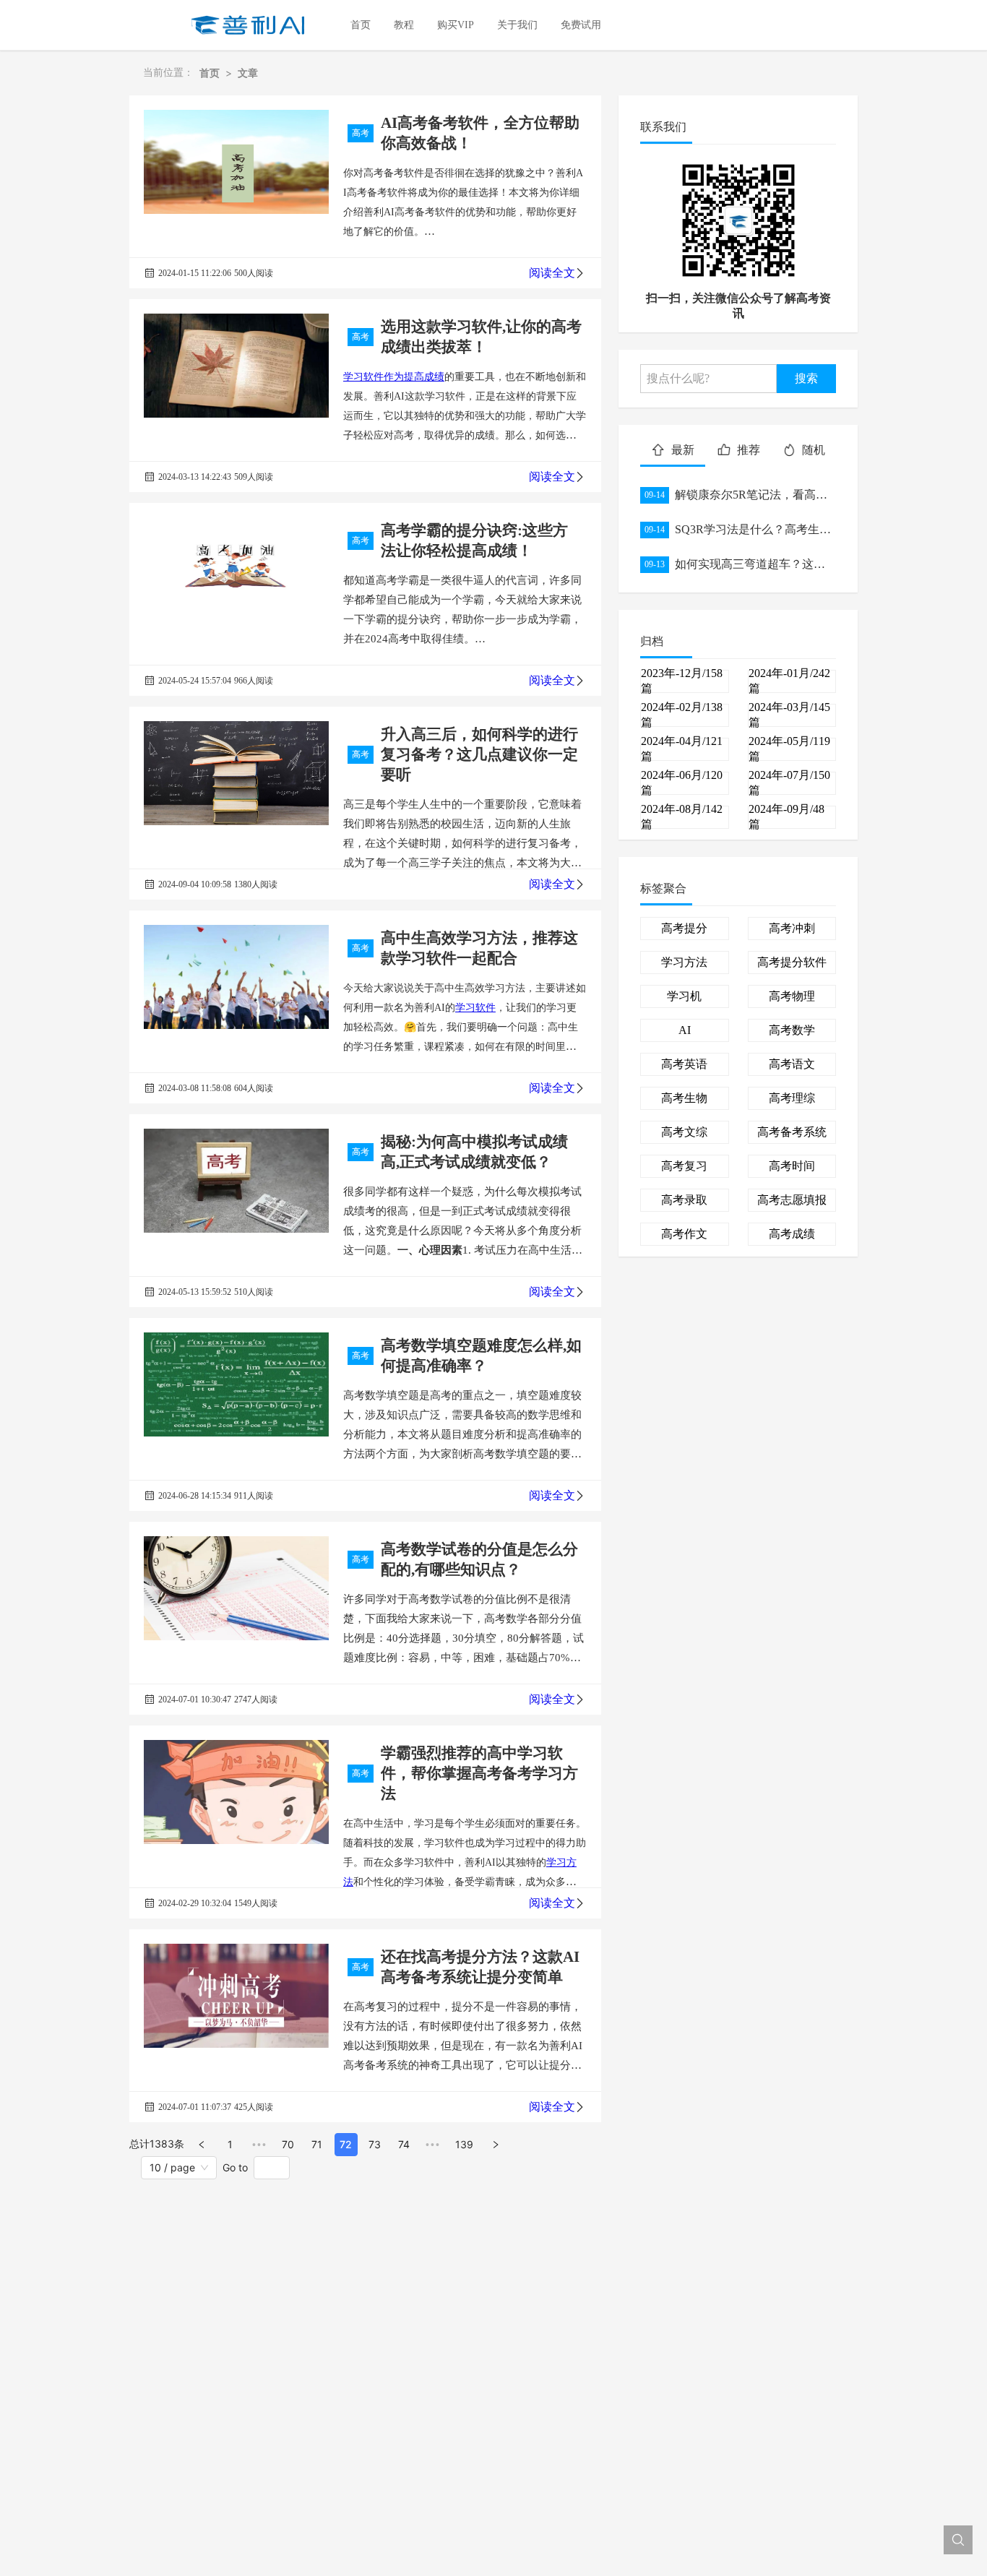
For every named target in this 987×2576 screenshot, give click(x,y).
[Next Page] (496, 2145)
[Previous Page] (202, 2145)
